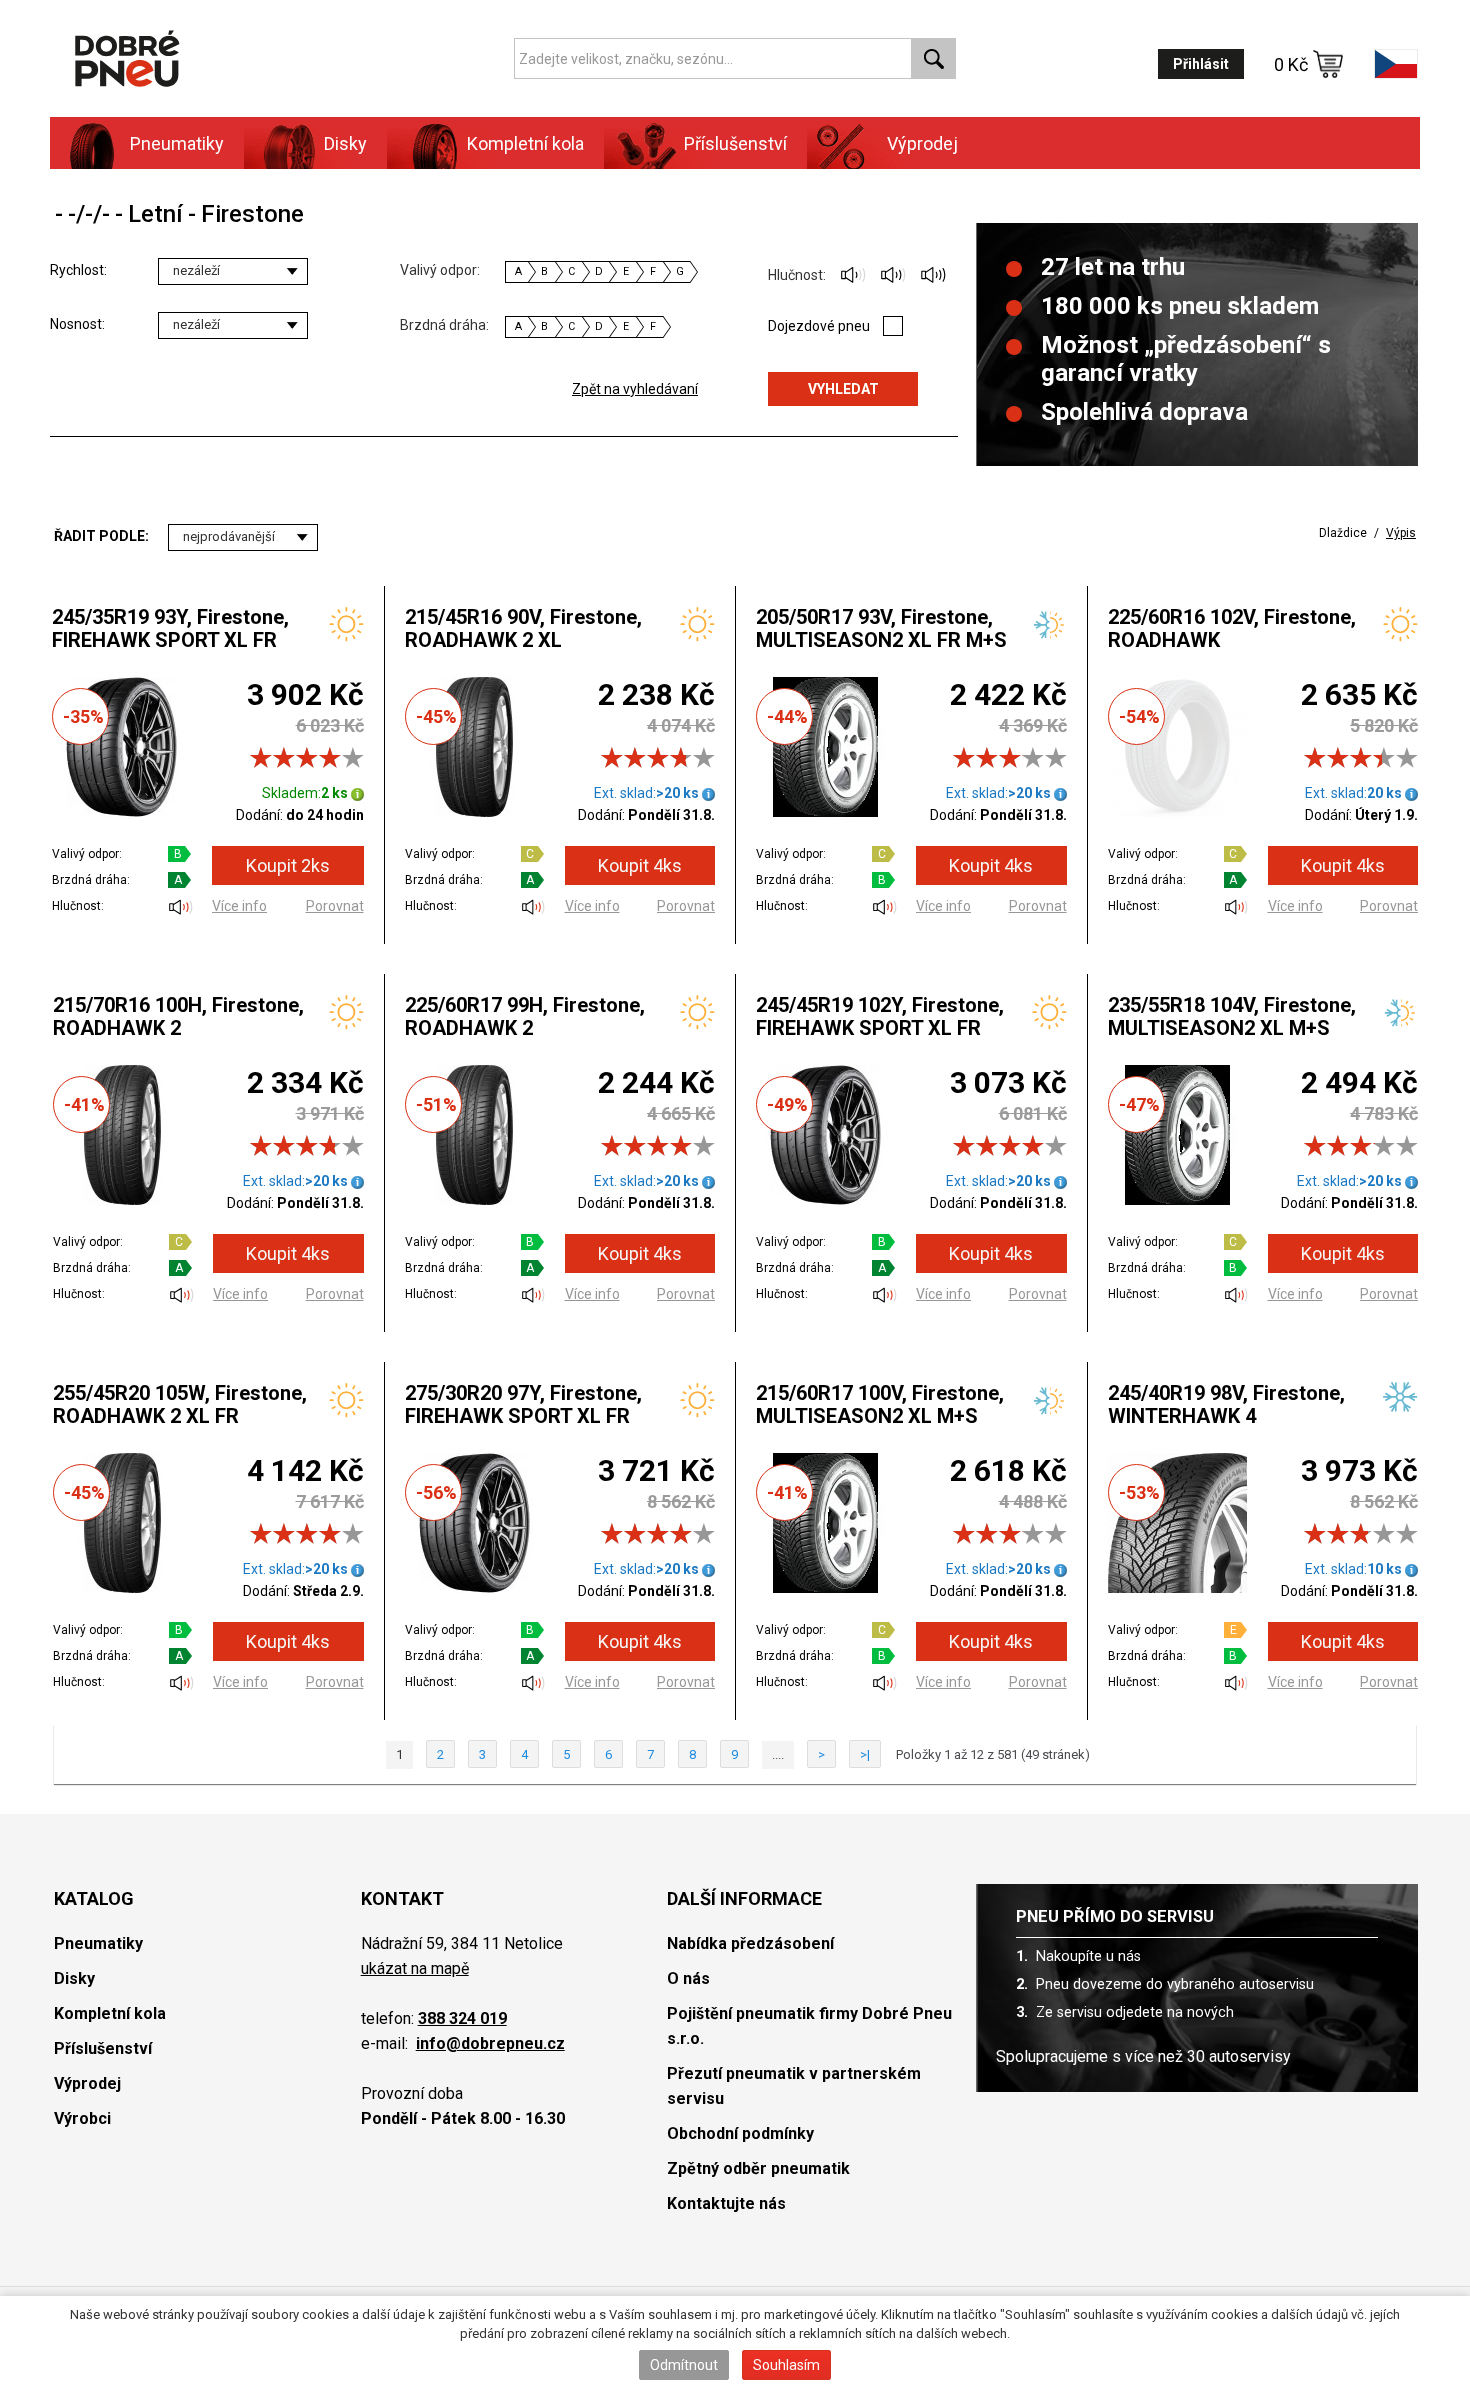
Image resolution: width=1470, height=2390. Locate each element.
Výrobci (82, 2118)
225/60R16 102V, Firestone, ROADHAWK (1232, 628)
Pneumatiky (98, 1943)
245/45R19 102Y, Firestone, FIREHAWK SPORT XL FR (880, 1016)
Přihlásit (1201, 64)
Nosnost (76, 324)
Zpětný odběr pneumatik (758, 2168)
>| (865, 1754)
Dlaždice (1343, 533)
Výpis (1401, 533)
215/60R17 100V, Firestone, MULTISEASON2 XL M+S (880, 1404)
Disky (74, 1978)
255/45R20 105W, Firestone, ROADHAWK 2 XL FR (180, 1404)
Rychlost (77, 270)
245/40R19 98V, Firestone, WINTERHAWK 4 (1226, 1404)
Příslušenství (735, 143)
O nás (688, 1978)
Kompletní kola (110, 2013)
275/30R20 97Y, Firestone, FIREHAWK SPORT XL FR (523, 1404)
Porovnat (335, 906)
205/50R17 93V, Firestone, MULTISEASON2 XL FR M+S (881, 628)
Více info (239, 906)
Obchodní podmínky (740, 2133)
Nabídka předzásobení (750, 1943)
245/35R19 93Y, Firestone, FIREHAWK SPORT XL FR (170, 628)
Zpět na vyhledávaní (635, 389)
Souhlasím (786, 2365)
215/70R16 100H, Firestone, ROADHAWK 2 (178, 1016)
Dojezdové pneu (819, 326)
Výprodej (922, 143)
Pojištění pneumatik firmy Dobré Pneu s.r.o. (809, 2026)
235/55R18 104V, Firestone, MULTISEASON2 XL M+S (1232, 1016)
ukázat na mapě (415, 1968)
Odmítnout (684, 2365)
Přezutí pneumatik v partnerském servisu (794, 2086)
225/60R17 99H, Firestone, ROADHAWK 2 (525, 1016)
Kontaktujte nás (726, 2203)
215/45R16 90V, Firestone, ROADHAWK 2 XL (523, 628)
